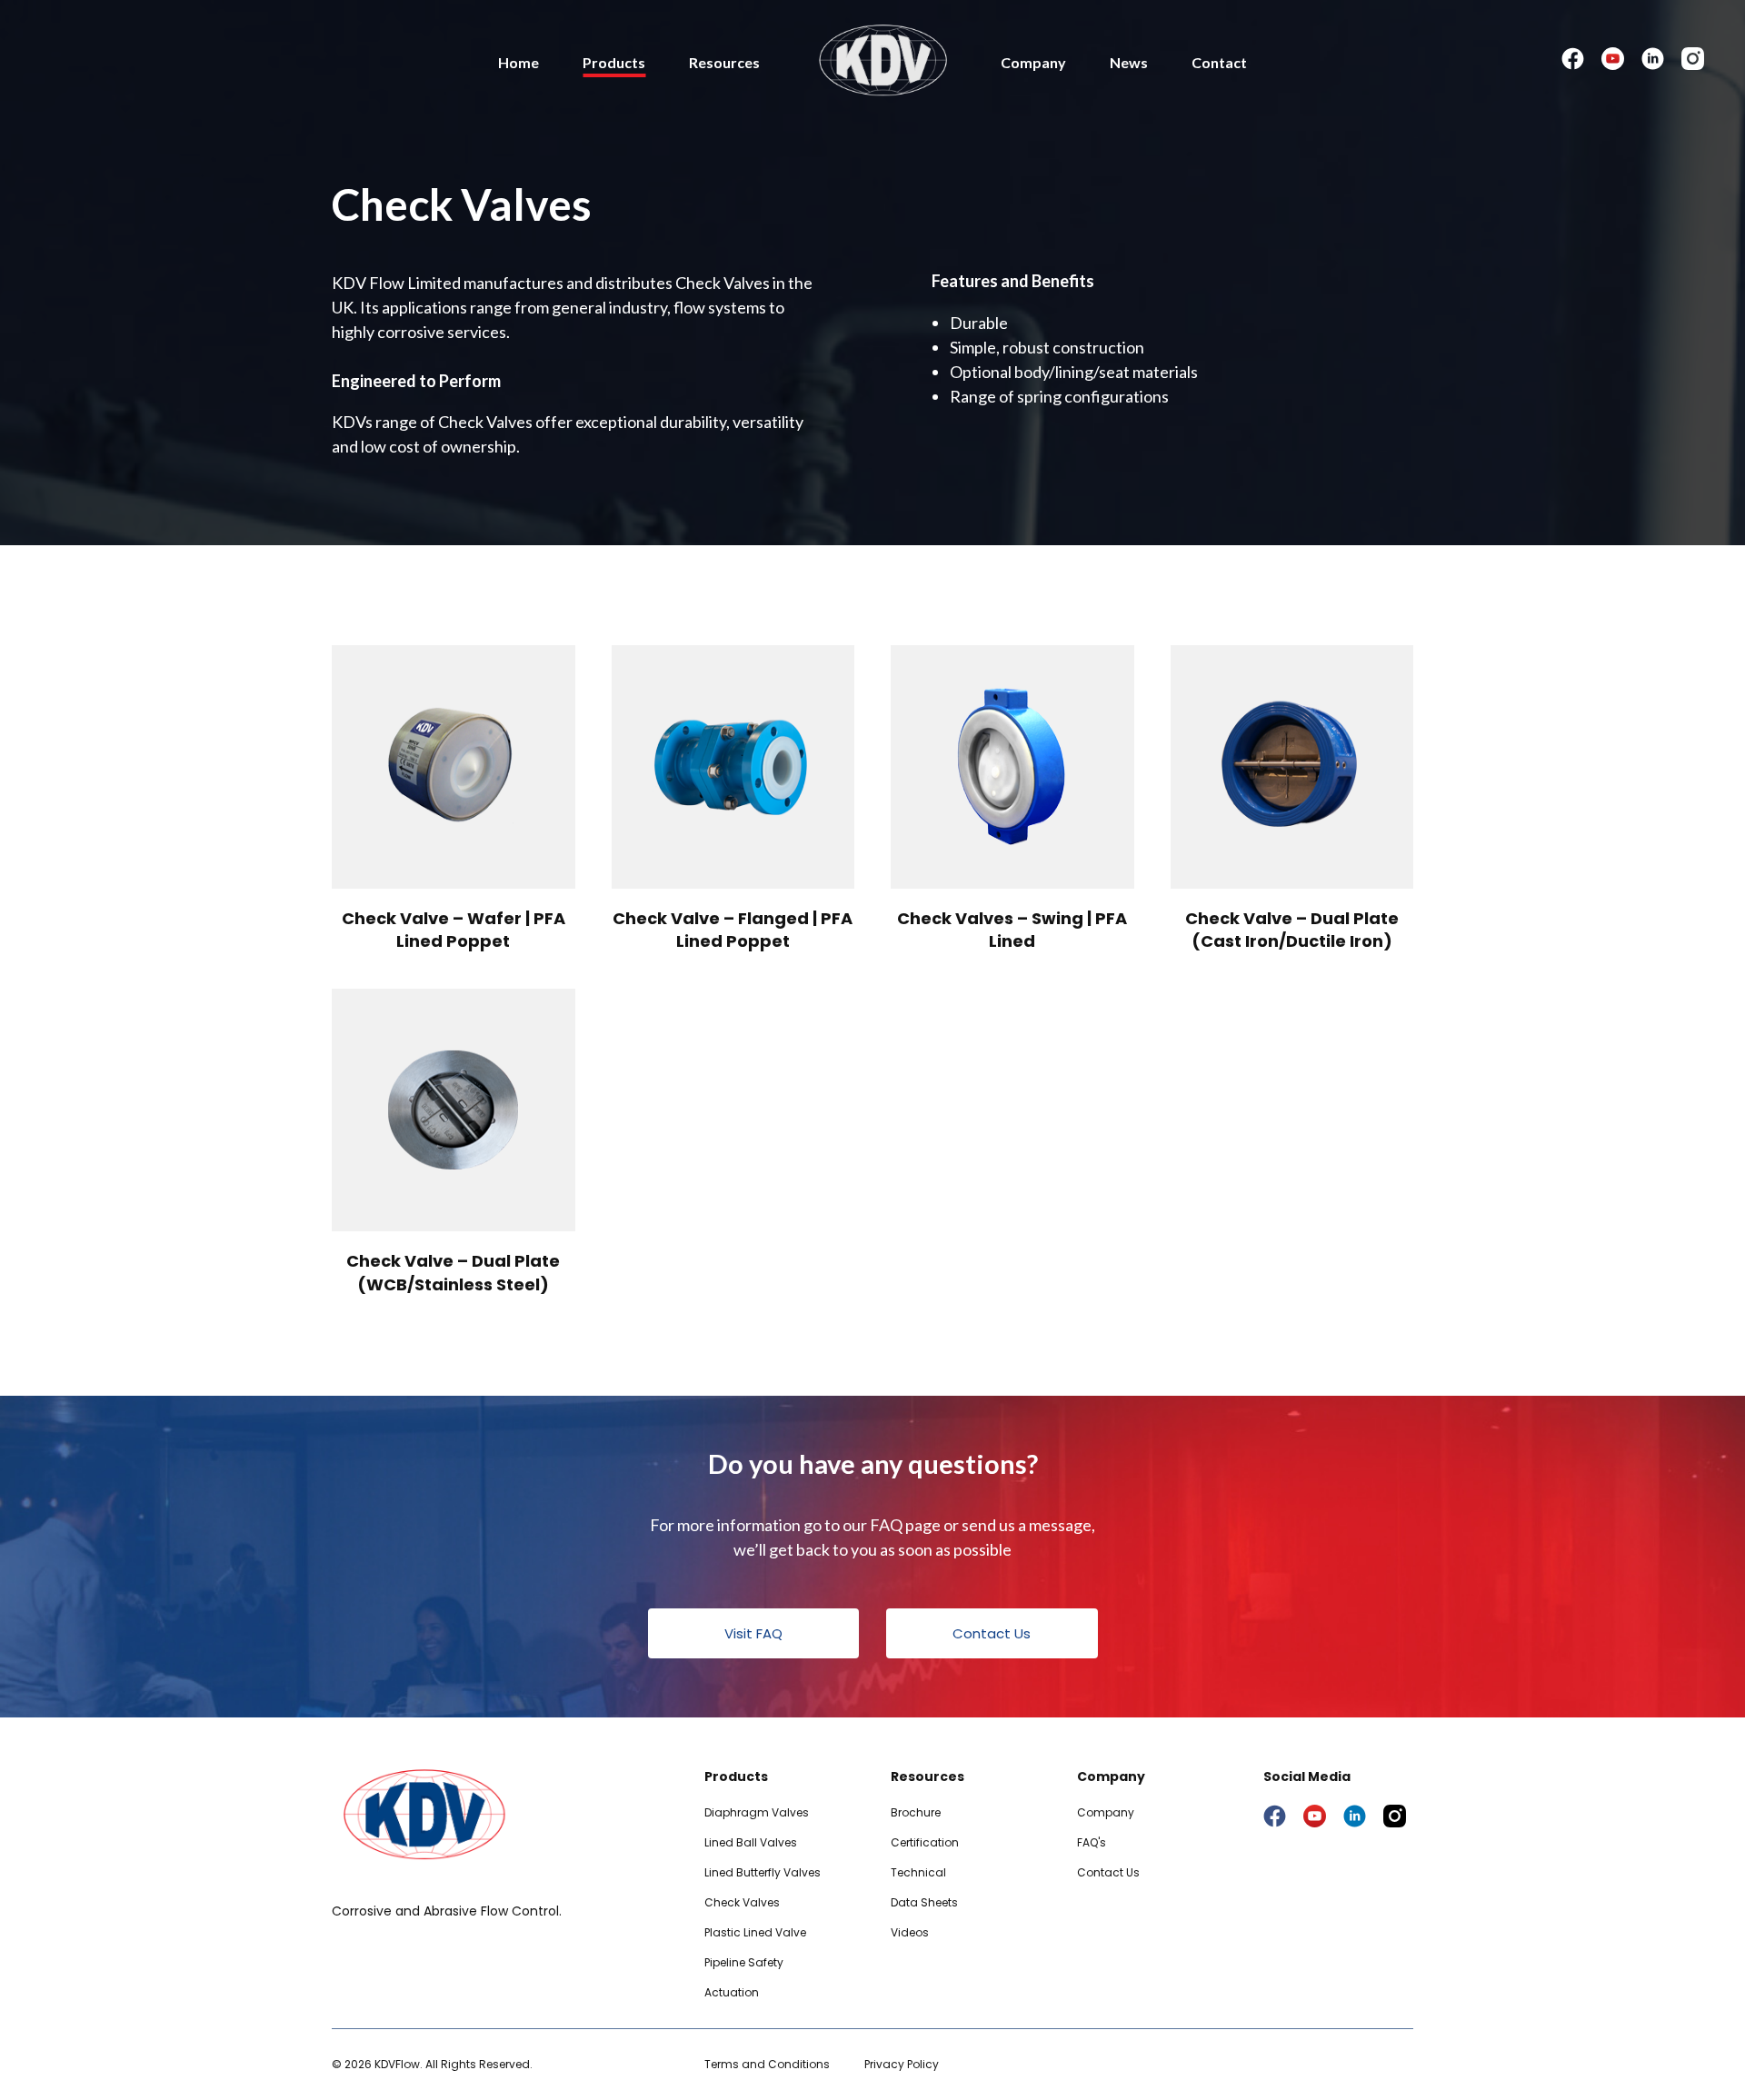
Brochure (916, 1812)
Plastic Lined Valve (755, 1932)
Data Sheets (924, 1902)
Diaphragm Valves (757, 1812)
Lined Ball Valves (751, 1842)
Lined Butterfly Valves (763, 1872)
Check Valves (742, 1902)
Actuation (732, 1992)
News (1129, 62)
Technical (918, 1872)
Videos (910, 1932)
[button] (754, 1633)
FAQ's (1092, 1842)
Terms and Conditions (767, 2064)
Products (614, 62)
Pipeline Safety (744, 1962)
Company (1033, 62)
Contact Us (1108, 1872)
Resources (724, 62)
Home (519, 62)
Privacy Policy (902, 2064)
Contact (1219, 62)
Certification (925, 1842)
